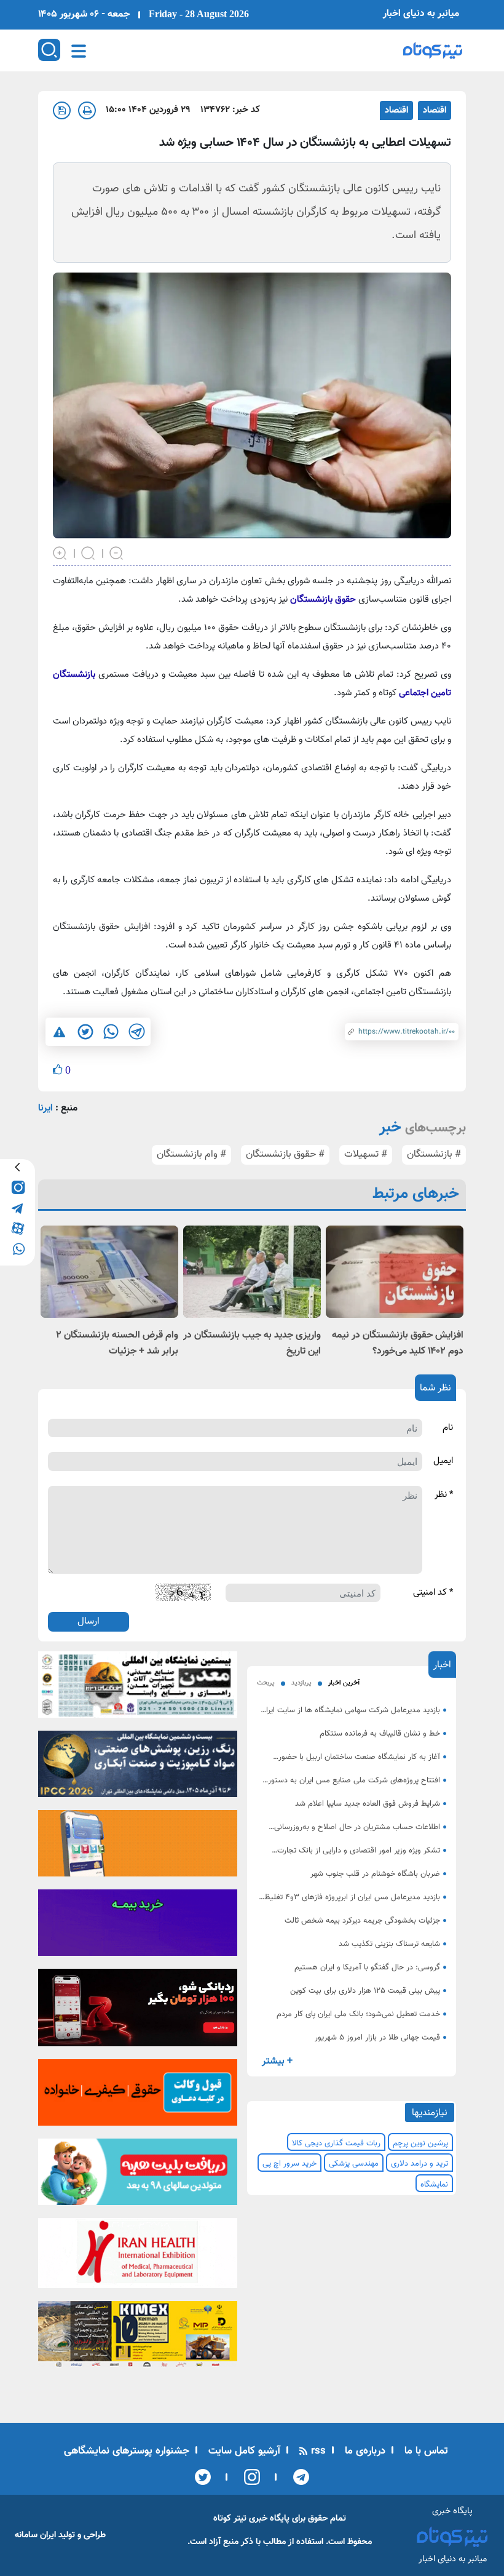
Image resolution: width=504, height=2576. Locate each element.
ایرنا (45, 1108)
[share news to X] (85, 1032)
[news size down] (117, 552)
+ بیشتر (277, 2061)
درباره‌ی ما (364, 2451)
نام (448, 1428)
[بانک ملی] (138, 1847)
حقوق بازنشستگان (323, 600)
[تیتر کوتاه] (433, 50)
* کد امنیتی (433, 1593)
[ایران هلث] (138, 2257)
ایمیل (443, 1461)
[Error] (59, 1032)
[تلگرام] (297, 2477)
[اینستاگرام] (248, 2477)
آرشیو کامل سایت (243, 2451)
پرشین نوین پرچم (420, 2143)
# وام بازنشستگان (191, 1154)
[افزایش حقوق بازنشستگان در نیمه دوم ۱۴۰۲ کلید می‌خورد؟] (395, 1271)
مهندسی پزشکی (354, 2164)
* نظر (444, 1495)
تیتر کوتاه (230, 2518)
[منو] (79, 51)
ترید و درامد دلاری (419, 2164)
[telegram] (18, 1207)
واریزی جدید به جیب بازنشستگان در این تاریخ (252, 1343)
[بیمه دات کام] (138, 1926)
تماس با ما (425, 2451)
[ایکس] (203, 2477)
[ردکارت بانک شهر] (138, 2012)
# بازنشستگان (434, 1154)
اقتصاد (435, 110)
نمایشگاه (434, 2185)
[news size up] (60, 552)
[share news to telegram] (136, 1032)
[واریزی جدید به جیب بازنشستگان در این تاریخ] (252, 1271)
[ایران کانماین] (138, 1688)
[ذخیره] (62, 110)
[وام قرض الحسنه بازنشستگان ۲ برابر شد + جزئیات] (109, 1271)
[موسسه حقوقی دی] (138, 2097)
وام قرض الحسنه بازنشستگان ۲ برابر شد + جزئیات (117, 1343)
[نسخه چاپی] (87, 110)
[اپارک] (138, 2176)
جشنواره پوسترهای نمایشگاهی (127, 2451)
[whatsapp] (18, 1248)
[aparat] (18, 1228)
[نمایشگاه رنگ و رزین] (138, 1768)
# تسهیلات (366, 1154)
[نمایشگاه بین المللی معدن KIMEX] (138, 2338)
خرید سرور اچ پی (289, 2164)
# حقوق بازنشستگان (285, 1154)
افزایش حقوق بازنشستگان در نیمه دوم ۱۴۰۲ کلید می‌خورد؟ (398, 1343)
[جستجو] (49, 50)
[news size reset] (89, 552)
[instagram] (18, 1187)
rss (317, 2451)
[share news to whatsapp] (111, 1032)
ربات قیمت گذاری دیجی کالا (336, 2143)
